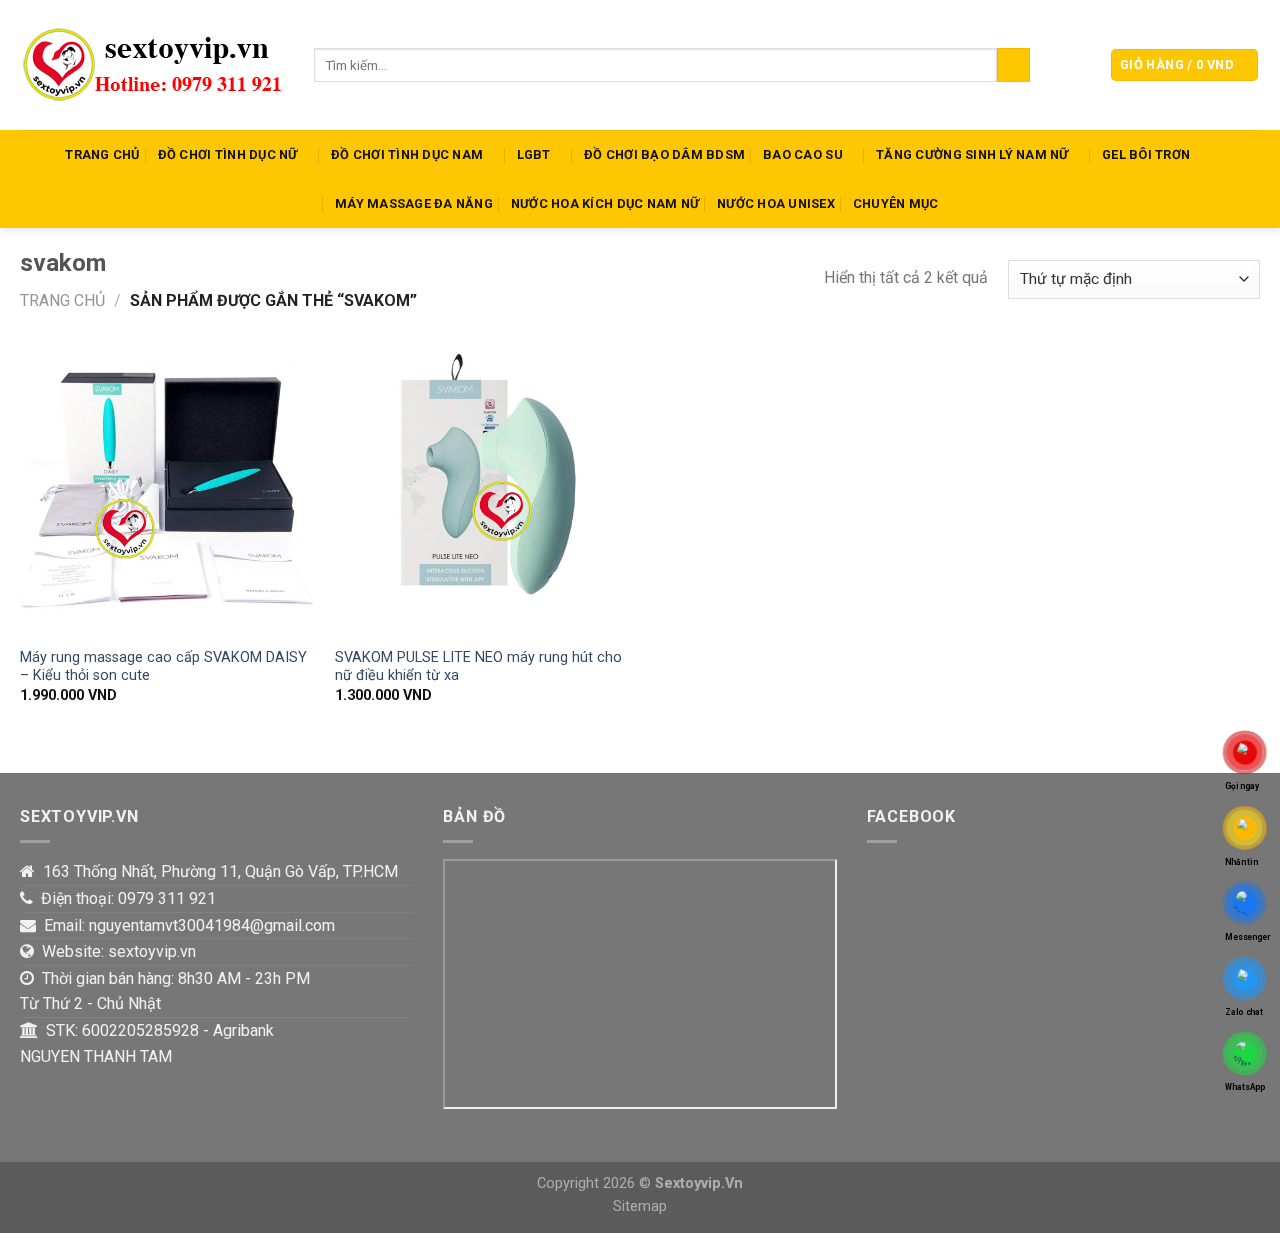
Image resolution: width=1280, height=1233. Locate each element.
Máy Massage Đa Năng (414, 203)
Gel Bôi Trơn (1146, 154)
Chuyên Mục (896, 203)
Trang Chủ (102, 154)
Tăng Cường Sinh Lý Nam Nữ (972, 154)
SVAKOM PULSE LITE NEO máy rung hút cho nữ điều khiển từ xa (478, 667)
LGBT (534, 154)
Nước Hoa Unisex (776, 203)
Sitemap (640, 1206)
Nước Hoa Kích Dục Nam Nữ (605, 203)
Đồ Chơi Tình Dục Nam (407, 154)
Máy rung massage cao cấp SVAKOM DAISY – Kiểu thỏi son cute (163, 667)
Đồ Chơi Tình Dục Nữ (228, 154)
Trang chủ (62, 300)
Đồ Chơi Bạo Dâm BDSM (664, 154)
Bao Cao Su (803, 154)
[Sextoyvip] (152, 65)
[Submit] (1013, 65)
